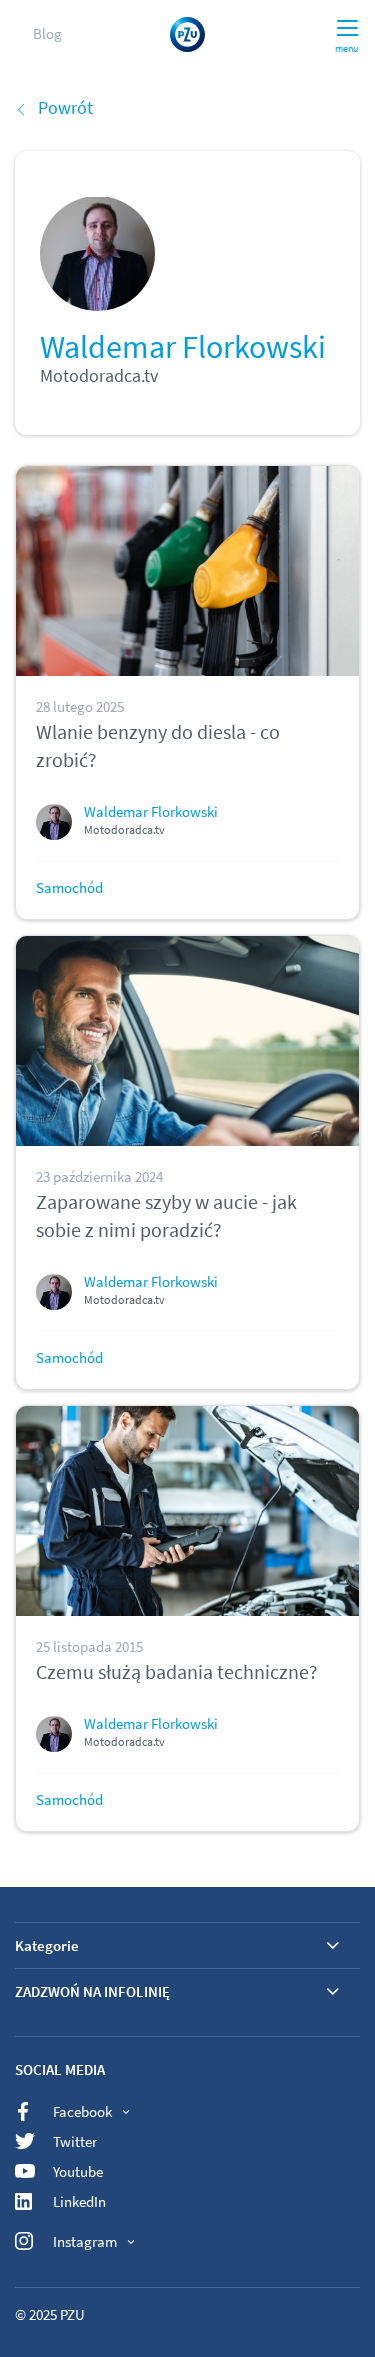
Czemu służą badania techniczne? (177, 1671)
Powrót (65, 107)
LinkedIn (79, 2201)
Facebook (82, 2111)
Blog (47, 33)
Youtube (78, 2171)
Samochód (69, 887)
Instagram (85, 2241)
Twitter (75, 2141)
